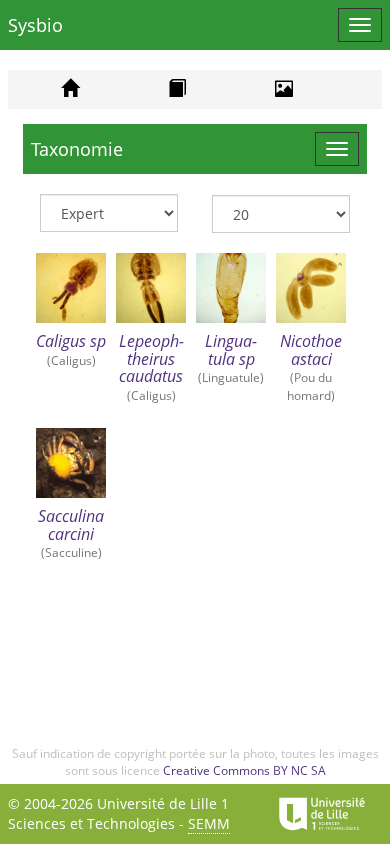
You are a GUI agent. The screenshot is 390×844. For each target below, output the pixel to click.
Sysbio (35, 25)
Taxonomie (77, 149)
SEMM (209, 823)
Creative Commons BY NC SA (244, 770)
